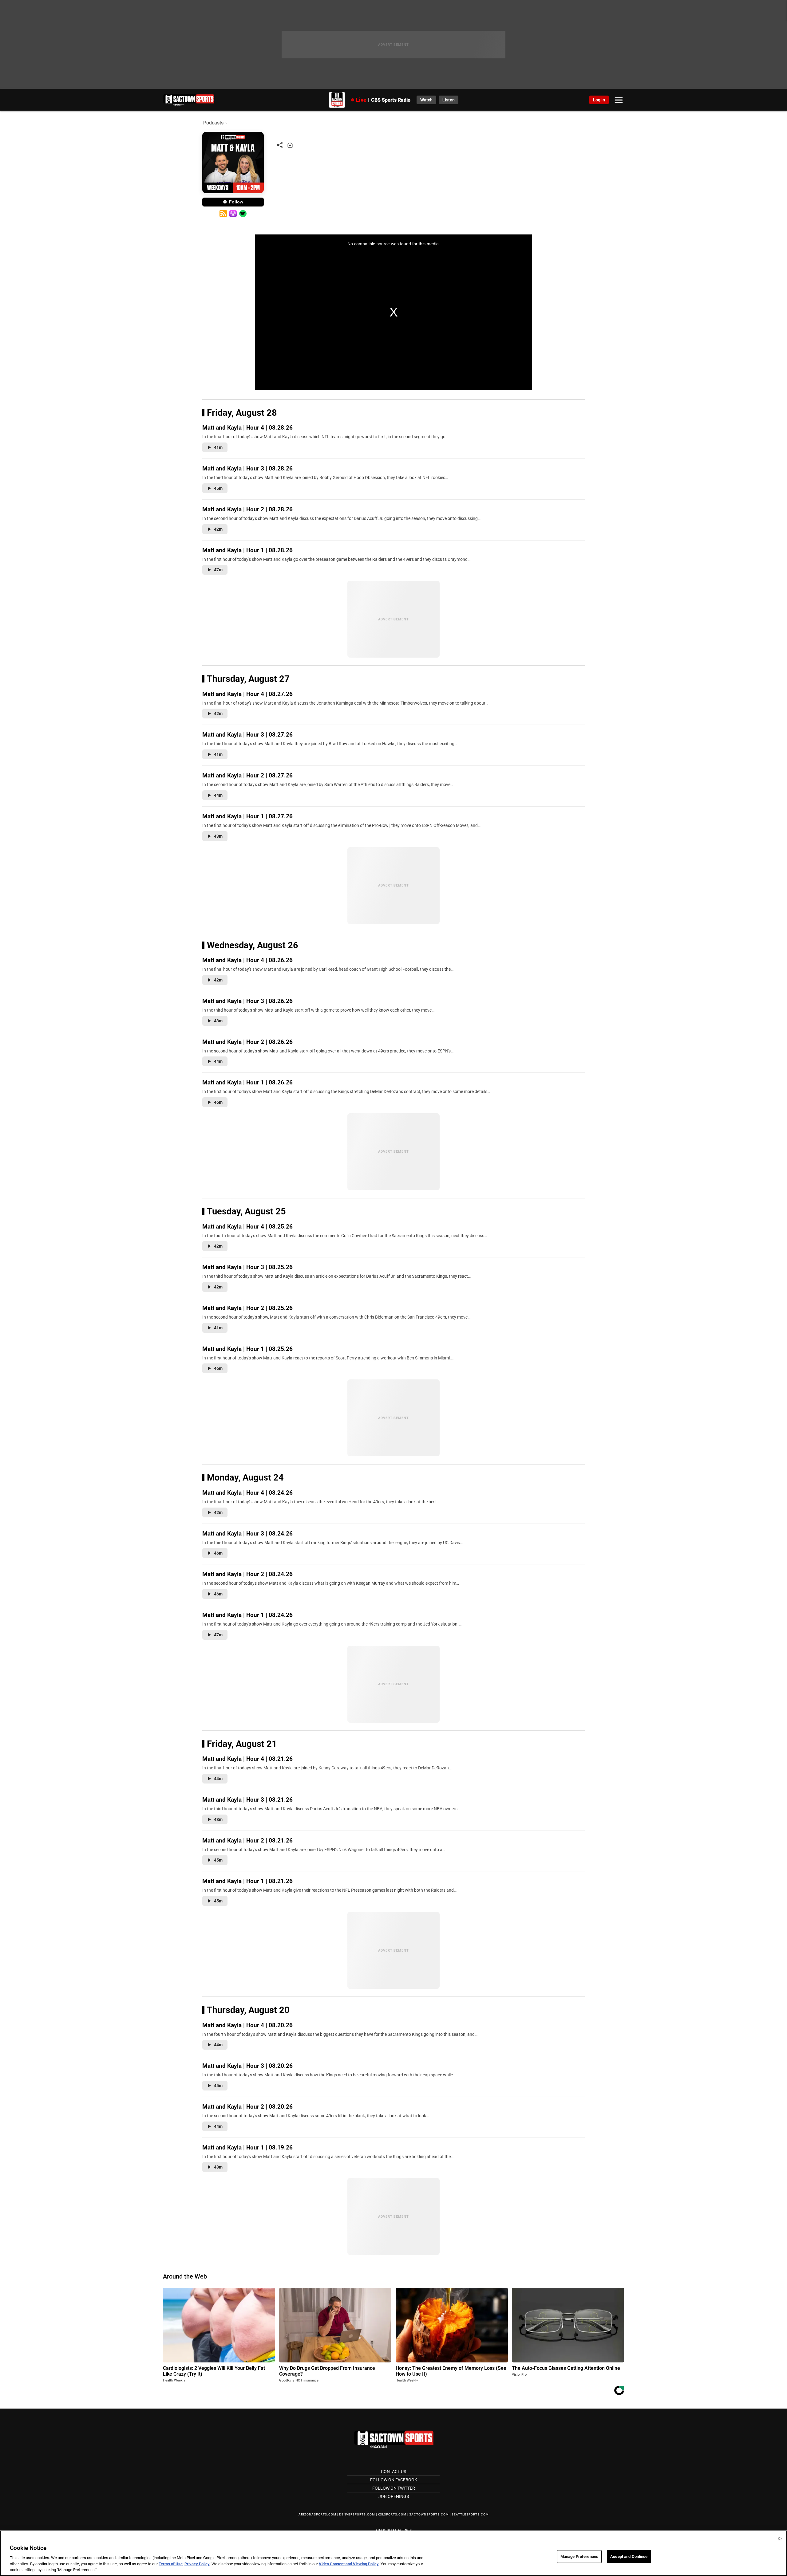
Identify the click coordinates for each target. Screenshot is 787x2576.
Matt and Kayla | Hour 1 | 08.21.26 (247, 1881)
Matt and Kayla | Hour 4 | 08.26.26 (247, 960)
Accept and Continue (629, 2556)
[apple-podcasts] (233, 214)
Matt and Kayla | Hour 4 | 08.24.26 (247, 1493)
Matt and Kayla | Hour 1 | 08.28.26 (247, 550)
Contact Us (393, 2472)
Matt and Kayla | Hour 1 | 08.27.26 (247, 816)
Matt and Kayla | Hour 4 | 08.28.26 (247, 428)
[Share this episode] (280, 145)
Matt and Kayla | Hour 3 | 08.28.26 (247, 468)
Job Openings (394, 2496)
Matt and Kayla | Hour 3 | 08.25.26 (247, 1267)
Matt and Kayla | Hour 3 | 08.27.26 (247, 735)
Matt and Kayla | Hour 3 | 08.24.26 (247, 1534)
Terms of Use (171, 2564)
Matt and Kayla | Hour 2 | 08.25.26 (247, 1308)
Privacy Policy (197, 2564)
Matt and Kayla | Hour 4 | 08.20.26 (247, 2025)
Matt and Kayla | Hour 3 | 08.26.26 (247, 1001)
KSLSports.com (392, 2514)
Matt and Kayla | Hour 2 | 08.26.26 (247, 1042)
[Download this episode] (290, 145)
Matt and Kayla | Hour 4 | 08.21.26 (247, 1759)
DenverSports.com (357, 2514)
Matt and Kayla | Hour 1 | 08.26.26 (247, 1082)
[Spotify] (243, 214)
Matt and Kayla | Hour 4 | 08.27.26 (247, 694)
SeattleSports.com (470, 2514)
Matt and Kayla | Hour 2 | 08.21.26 (247, 1841)
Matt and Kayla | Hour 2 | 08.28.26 (247, 509)
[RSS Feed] (223, 214)
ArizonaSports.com (317, 2514)
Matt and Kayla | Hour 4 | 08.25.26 (247, 1227)
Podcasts (213, 123)
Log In (599, 100)
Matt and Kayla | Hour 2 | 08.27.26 (247, 775)
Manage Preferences (579, 2556)
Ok (780, 2539)
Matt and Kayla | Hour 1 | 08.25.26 (247, 1349)
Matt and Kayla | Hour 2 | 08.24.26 (247, 1574)
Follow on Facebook (394, 2480)
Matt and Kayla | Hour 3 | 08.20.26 (247, 2066)
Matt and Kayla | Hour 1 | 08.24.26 (247, 1615)
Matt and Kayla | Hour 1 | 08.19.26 (247, 2147)
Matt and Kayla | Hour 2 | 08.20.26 (247, 2107)
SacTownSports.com (429, 2514)
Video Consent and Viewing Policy (349, 2564)
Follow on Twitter (394, 2488)
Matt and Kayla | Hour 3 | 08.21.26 (247, 1800)
